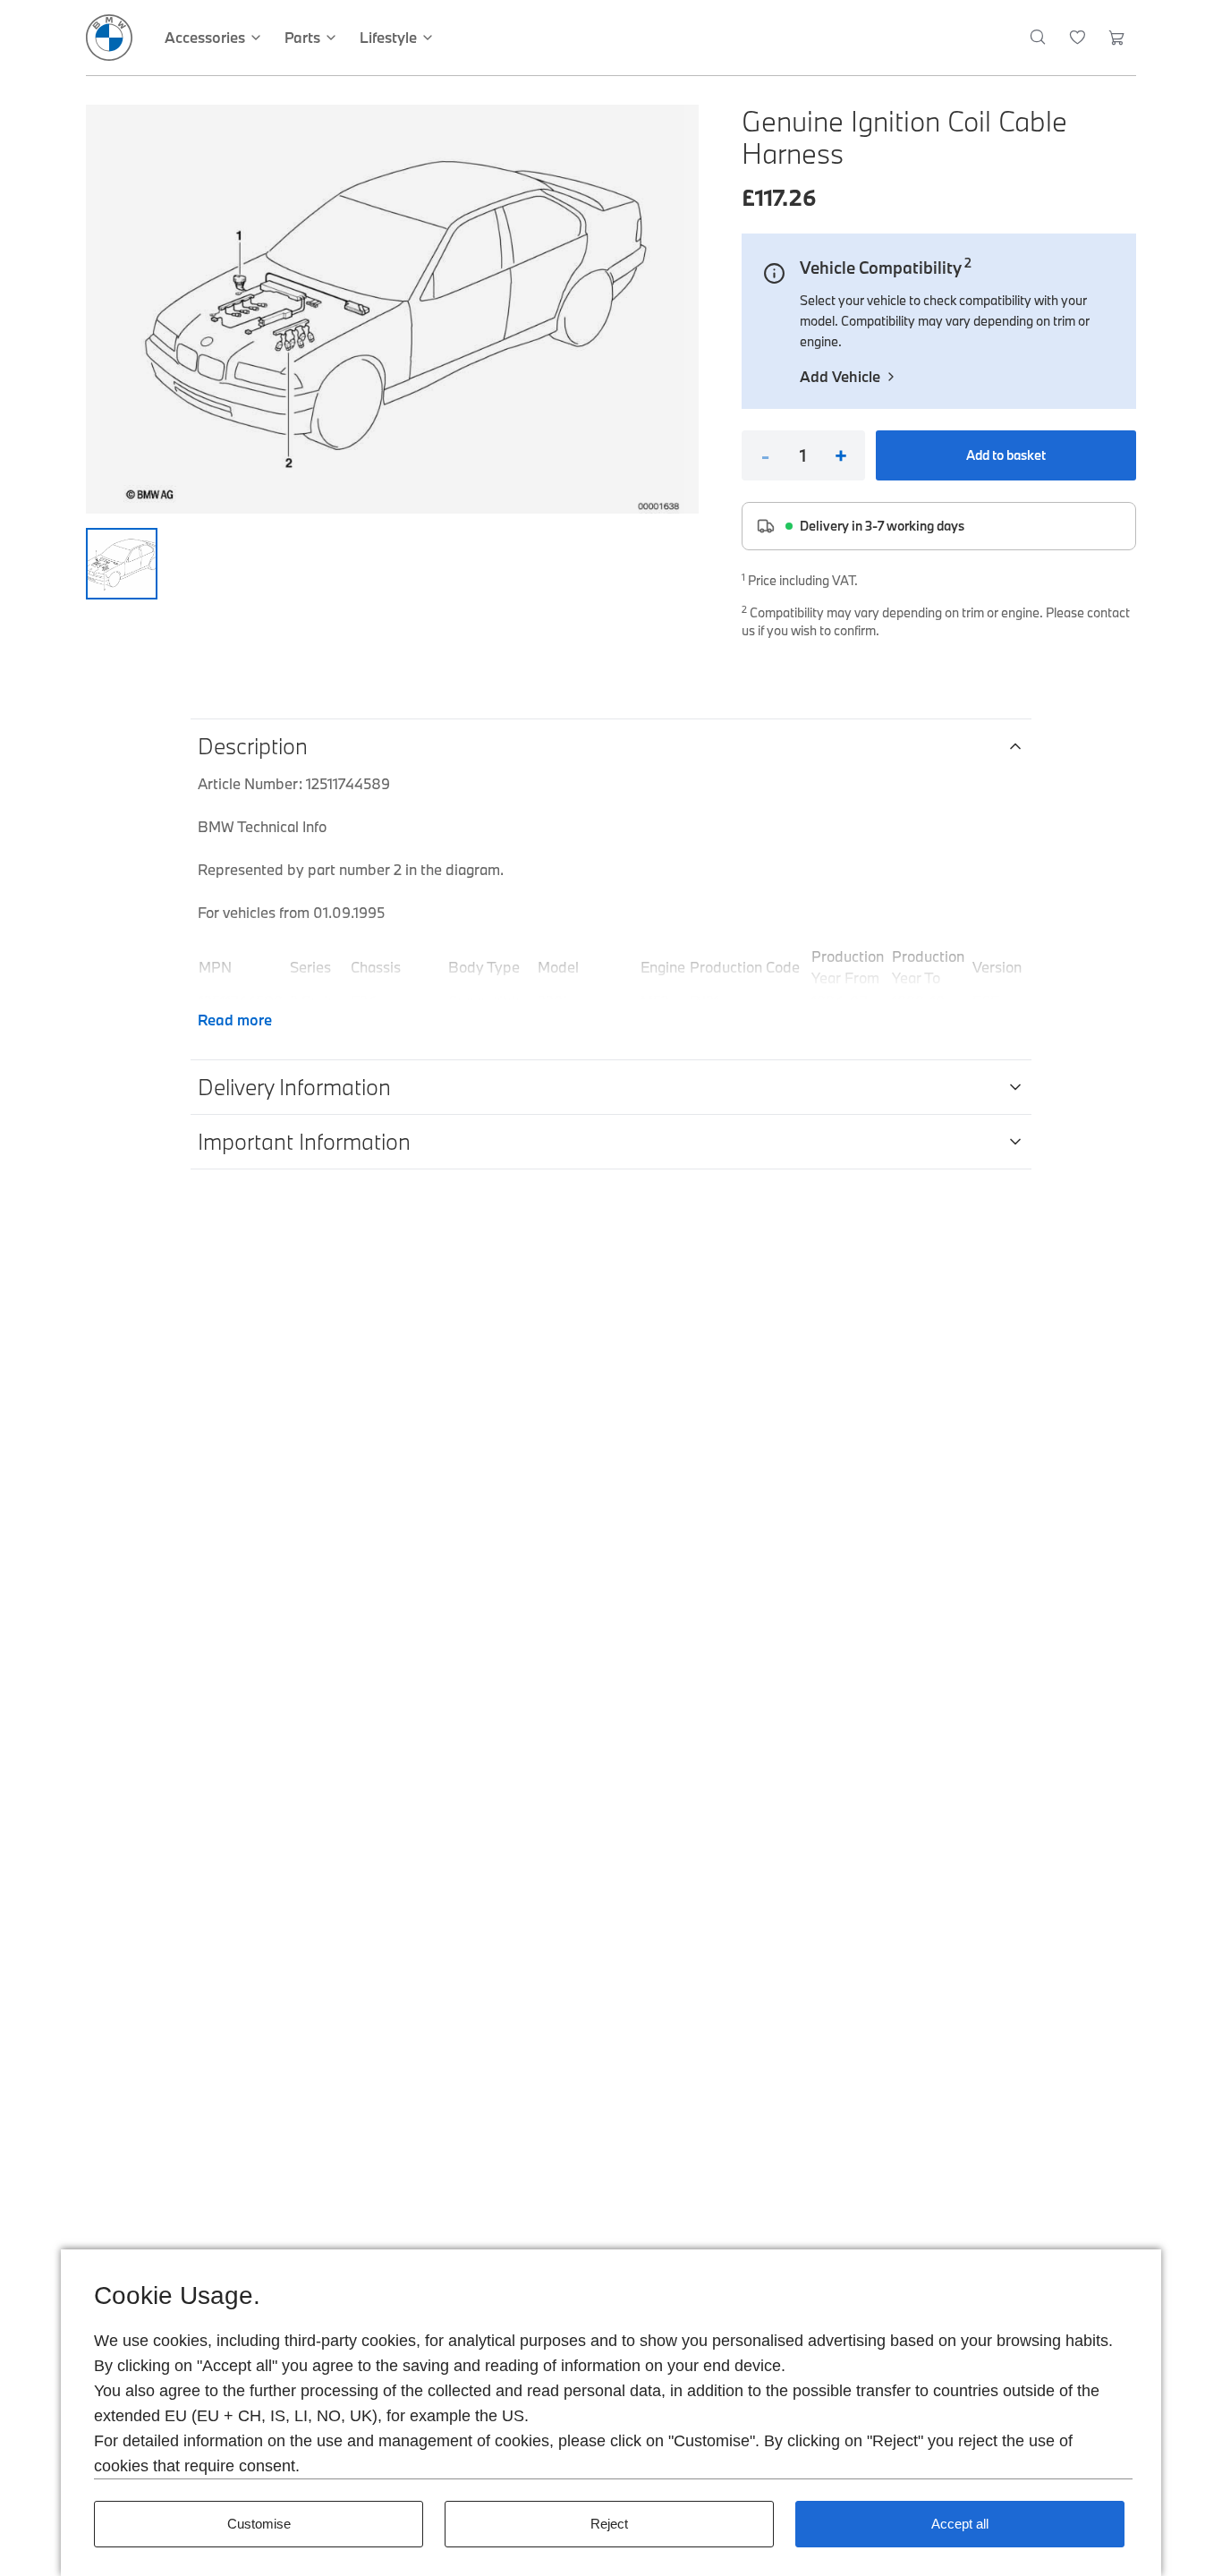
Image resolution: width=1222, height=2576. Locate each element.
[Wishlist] (1078, 38)
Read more (235, 1020)
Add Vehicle (840, 376)
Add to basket (1006, 455)
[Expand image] (392, 309)
